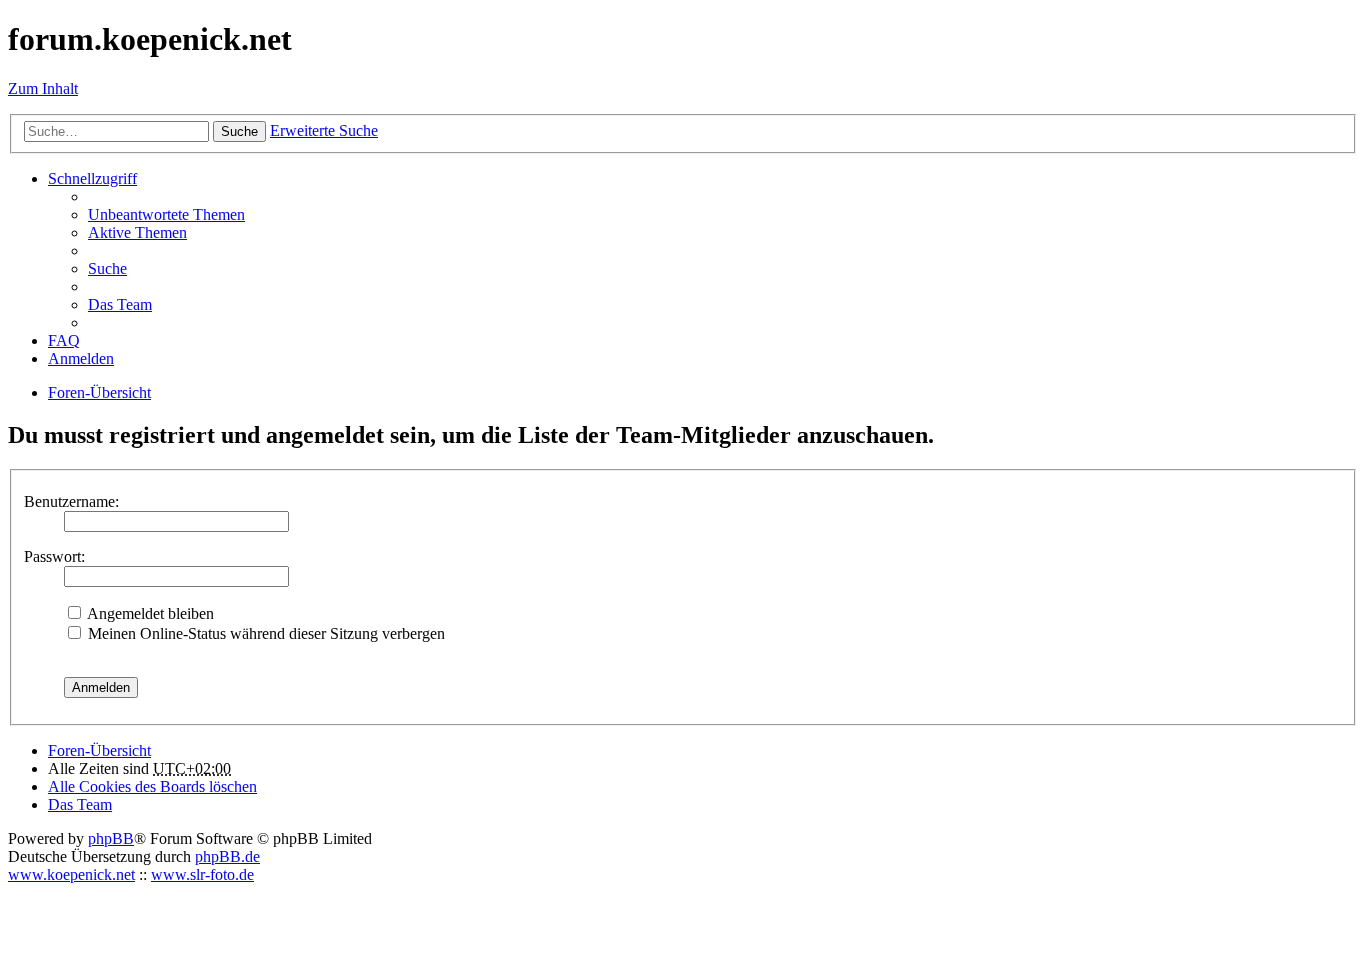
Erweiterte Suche (324, 130)
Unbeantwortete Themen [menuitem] (166, 214)
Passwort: (54, 556)
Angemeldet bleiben (149, 613)
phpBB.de (227, 856)
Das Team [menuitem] (120, 304)
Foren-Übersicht (99, 750)
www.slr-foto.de (202, 874)
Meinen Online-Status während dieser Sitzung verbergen (264, 633)
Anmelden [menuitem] (81, 358)
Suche (239, 131)
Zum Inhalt (43, 88)
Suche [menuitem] (107, 268)
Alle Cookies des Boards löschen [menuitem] (152, 786)
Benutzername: (71, 501)
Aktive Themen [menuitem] (137, 232)
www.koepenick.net (71, 874)
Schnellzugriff (92, 178)
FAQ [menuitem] (64, 340)
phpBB (111, 838)
